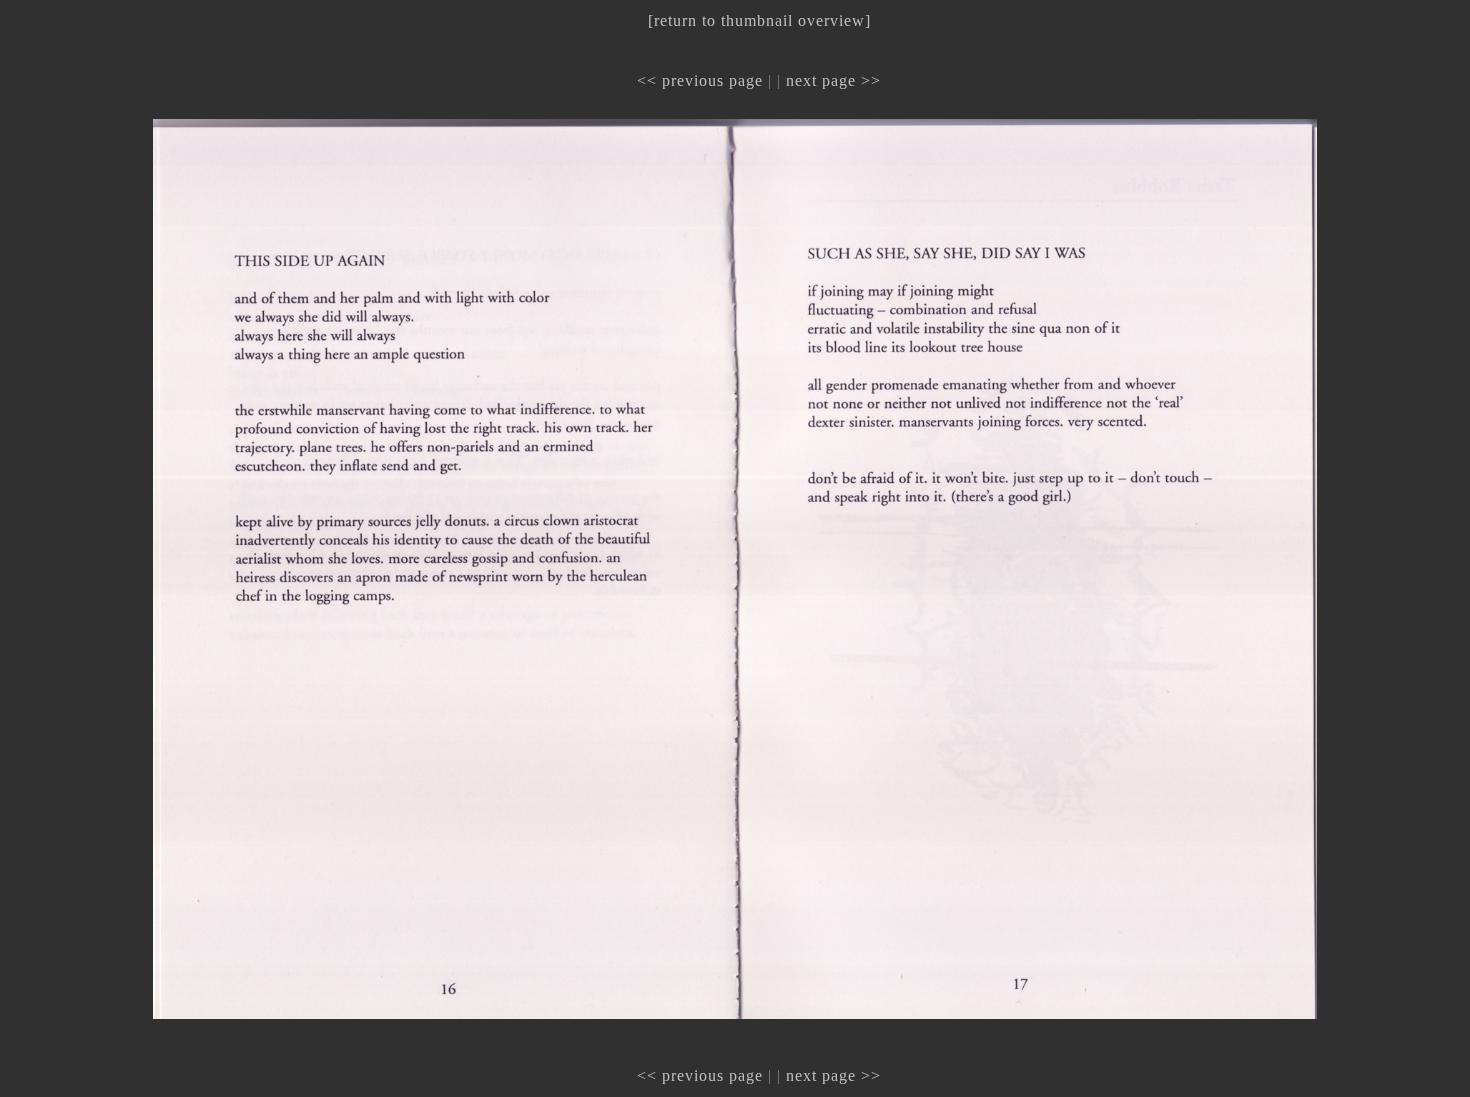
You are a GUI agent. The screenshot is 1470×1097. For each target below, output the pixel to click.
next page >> (833, 80)
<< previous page (700, 80)
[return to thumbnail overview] (759, 20)
